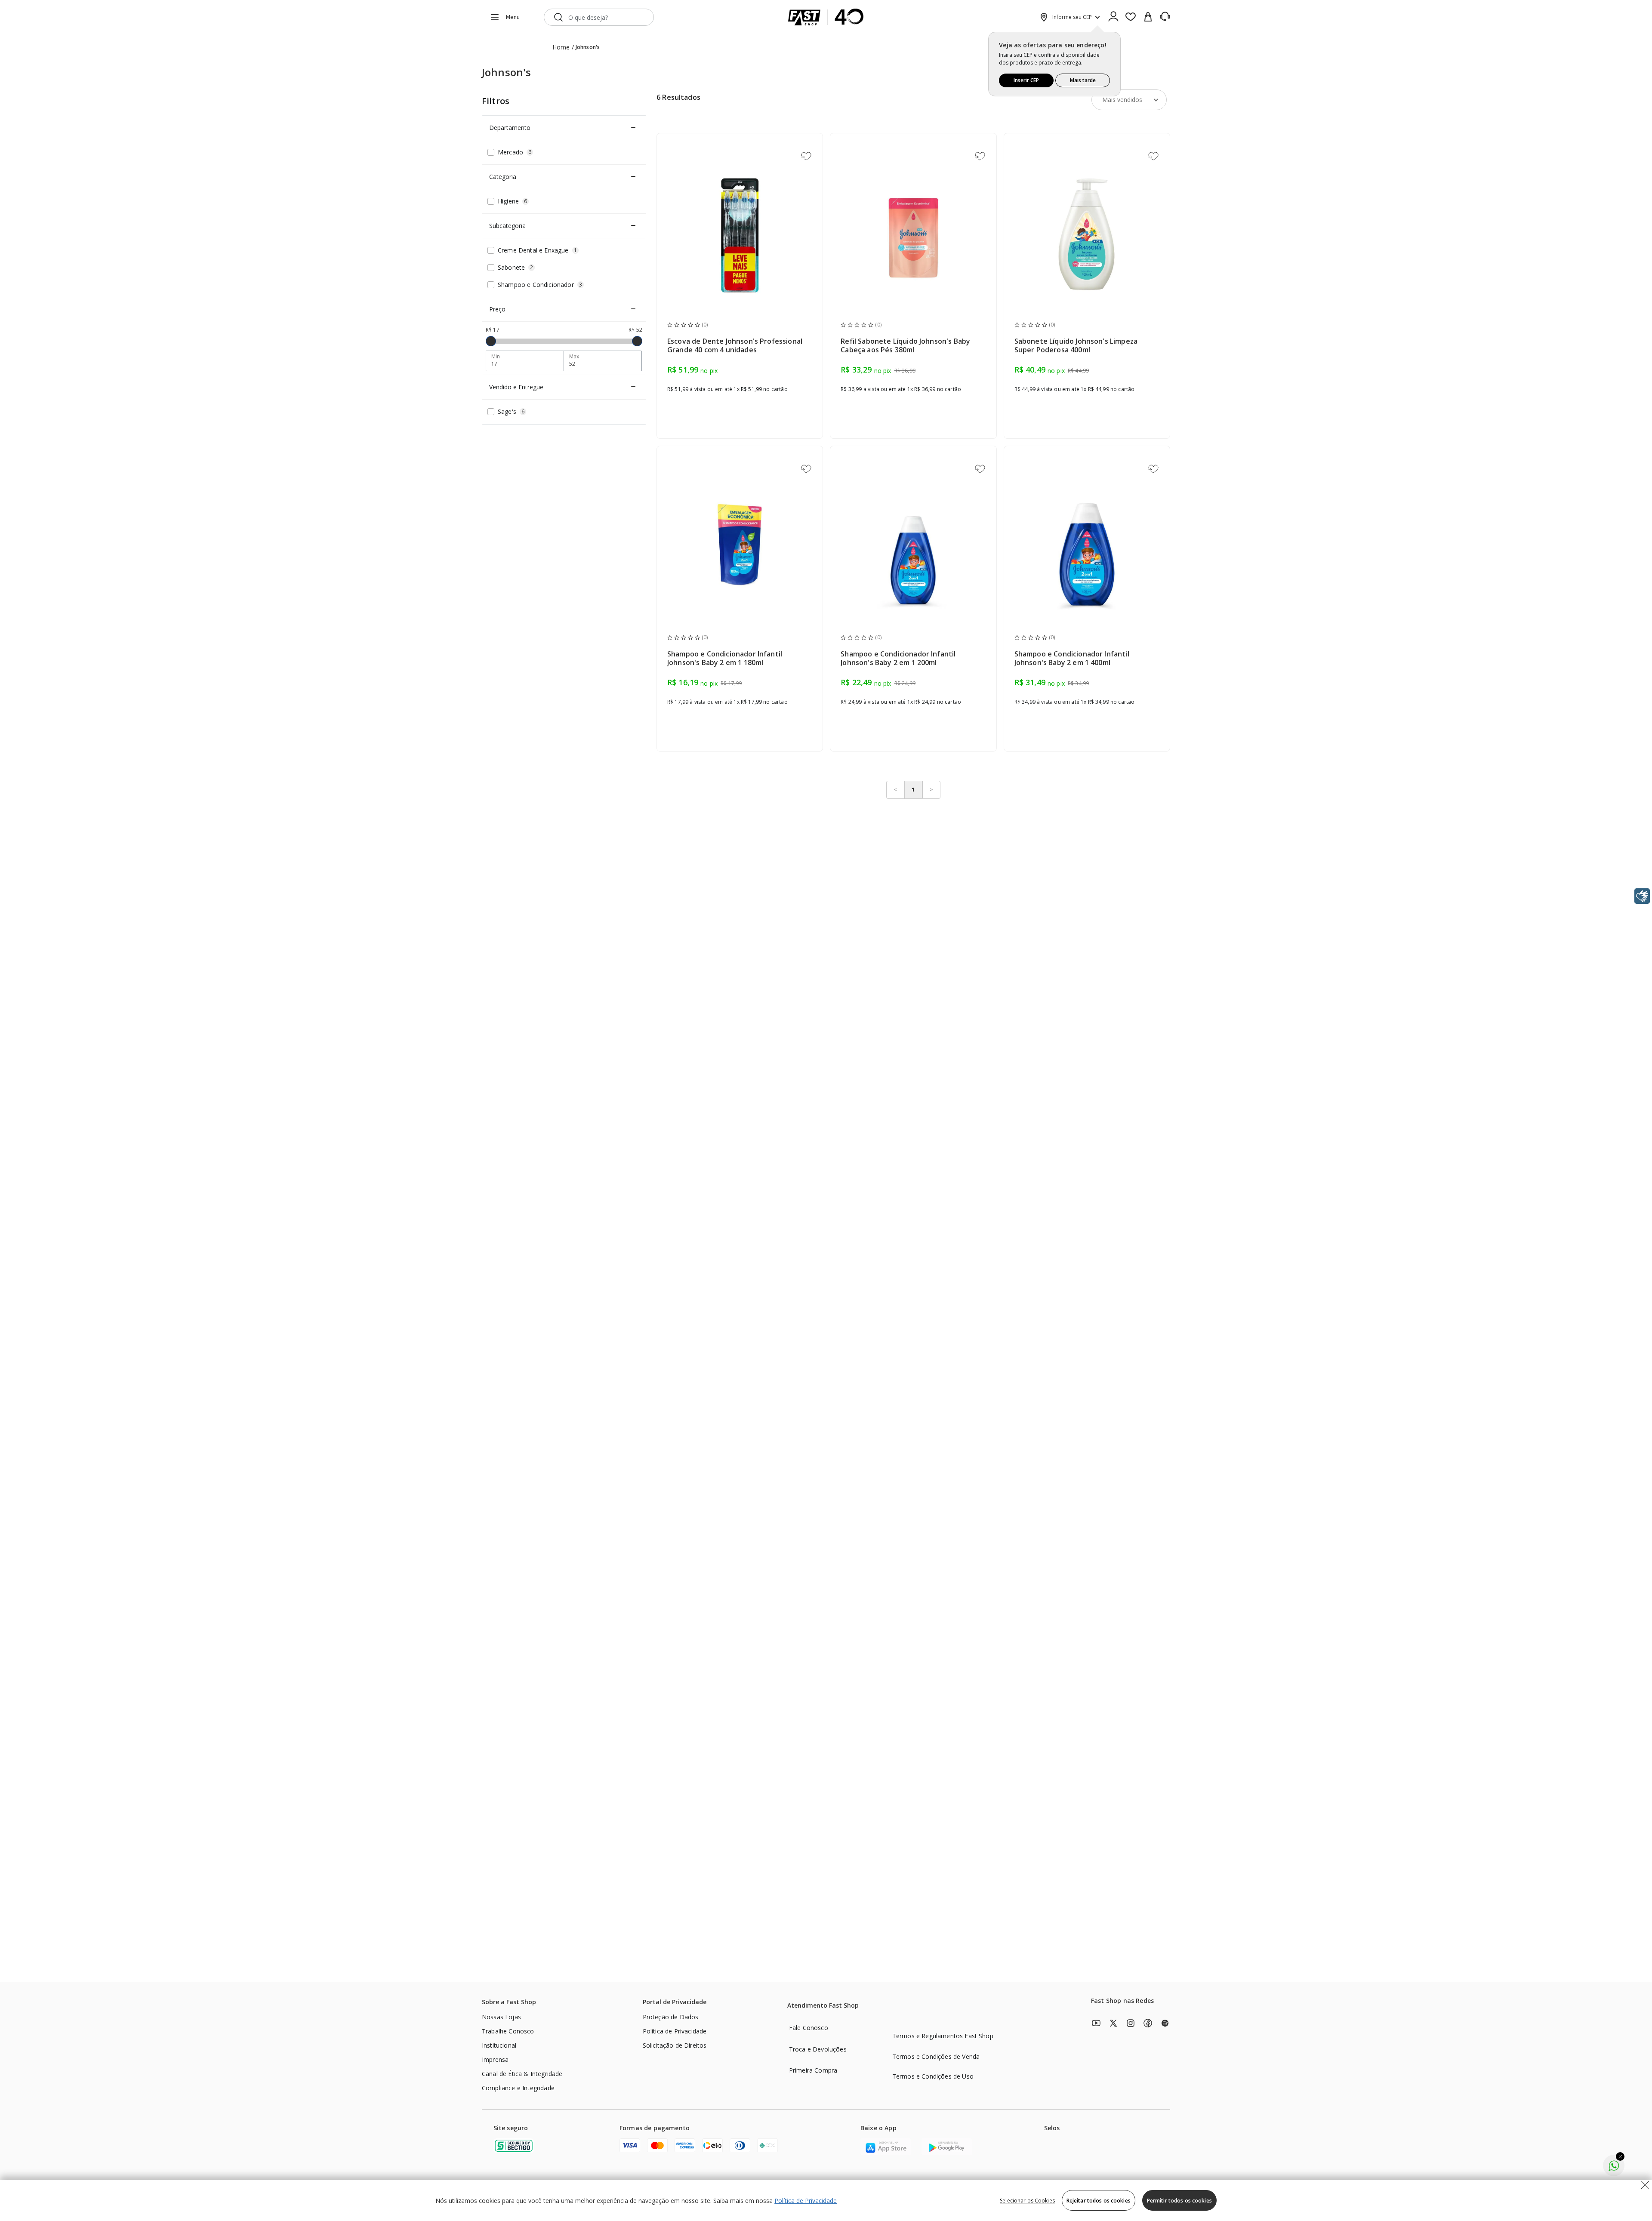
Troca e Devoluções (818, 2049)
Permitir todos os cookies (1179, 2201)
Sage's (511, 411)
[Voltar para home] (826, 17)
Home (561, 47)
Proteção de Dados (671, 2017)
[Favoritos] (1131, 17)
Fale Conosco (809, 2028)
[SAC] (1165, 17)
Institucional (499, 2045)
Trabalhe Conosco (508, 2031)
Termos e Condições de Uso (933, 2076)
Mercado (515, 152)
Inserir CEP (1026, 80)
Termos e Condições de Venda (936, 2056)
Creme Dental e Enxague (537, 250)
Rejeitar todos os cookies (1099, 2201)
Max (574, 357)
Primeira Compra (813, 2070)
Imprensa (495, 2059)
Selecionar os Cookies (1027, 2201)
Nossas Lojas (501, 2017)
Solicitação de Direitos (675, 2045)
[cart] (1148, 17)
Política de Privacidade (806, 2201)
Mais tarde (1083, 80)
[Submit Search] (558, 17)
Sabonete (515, 267)
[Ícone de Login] (1113, 17)
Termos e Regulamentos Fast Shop (943, 2036)
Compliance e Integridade (518, 2088)
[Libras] (1642, 896)
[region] (826, 2200)
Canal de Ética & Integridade (522, 2074)
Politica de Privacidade (675, 2031)
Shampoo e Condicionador (540, 285)
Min (496, 357)
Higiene (512, 201)
